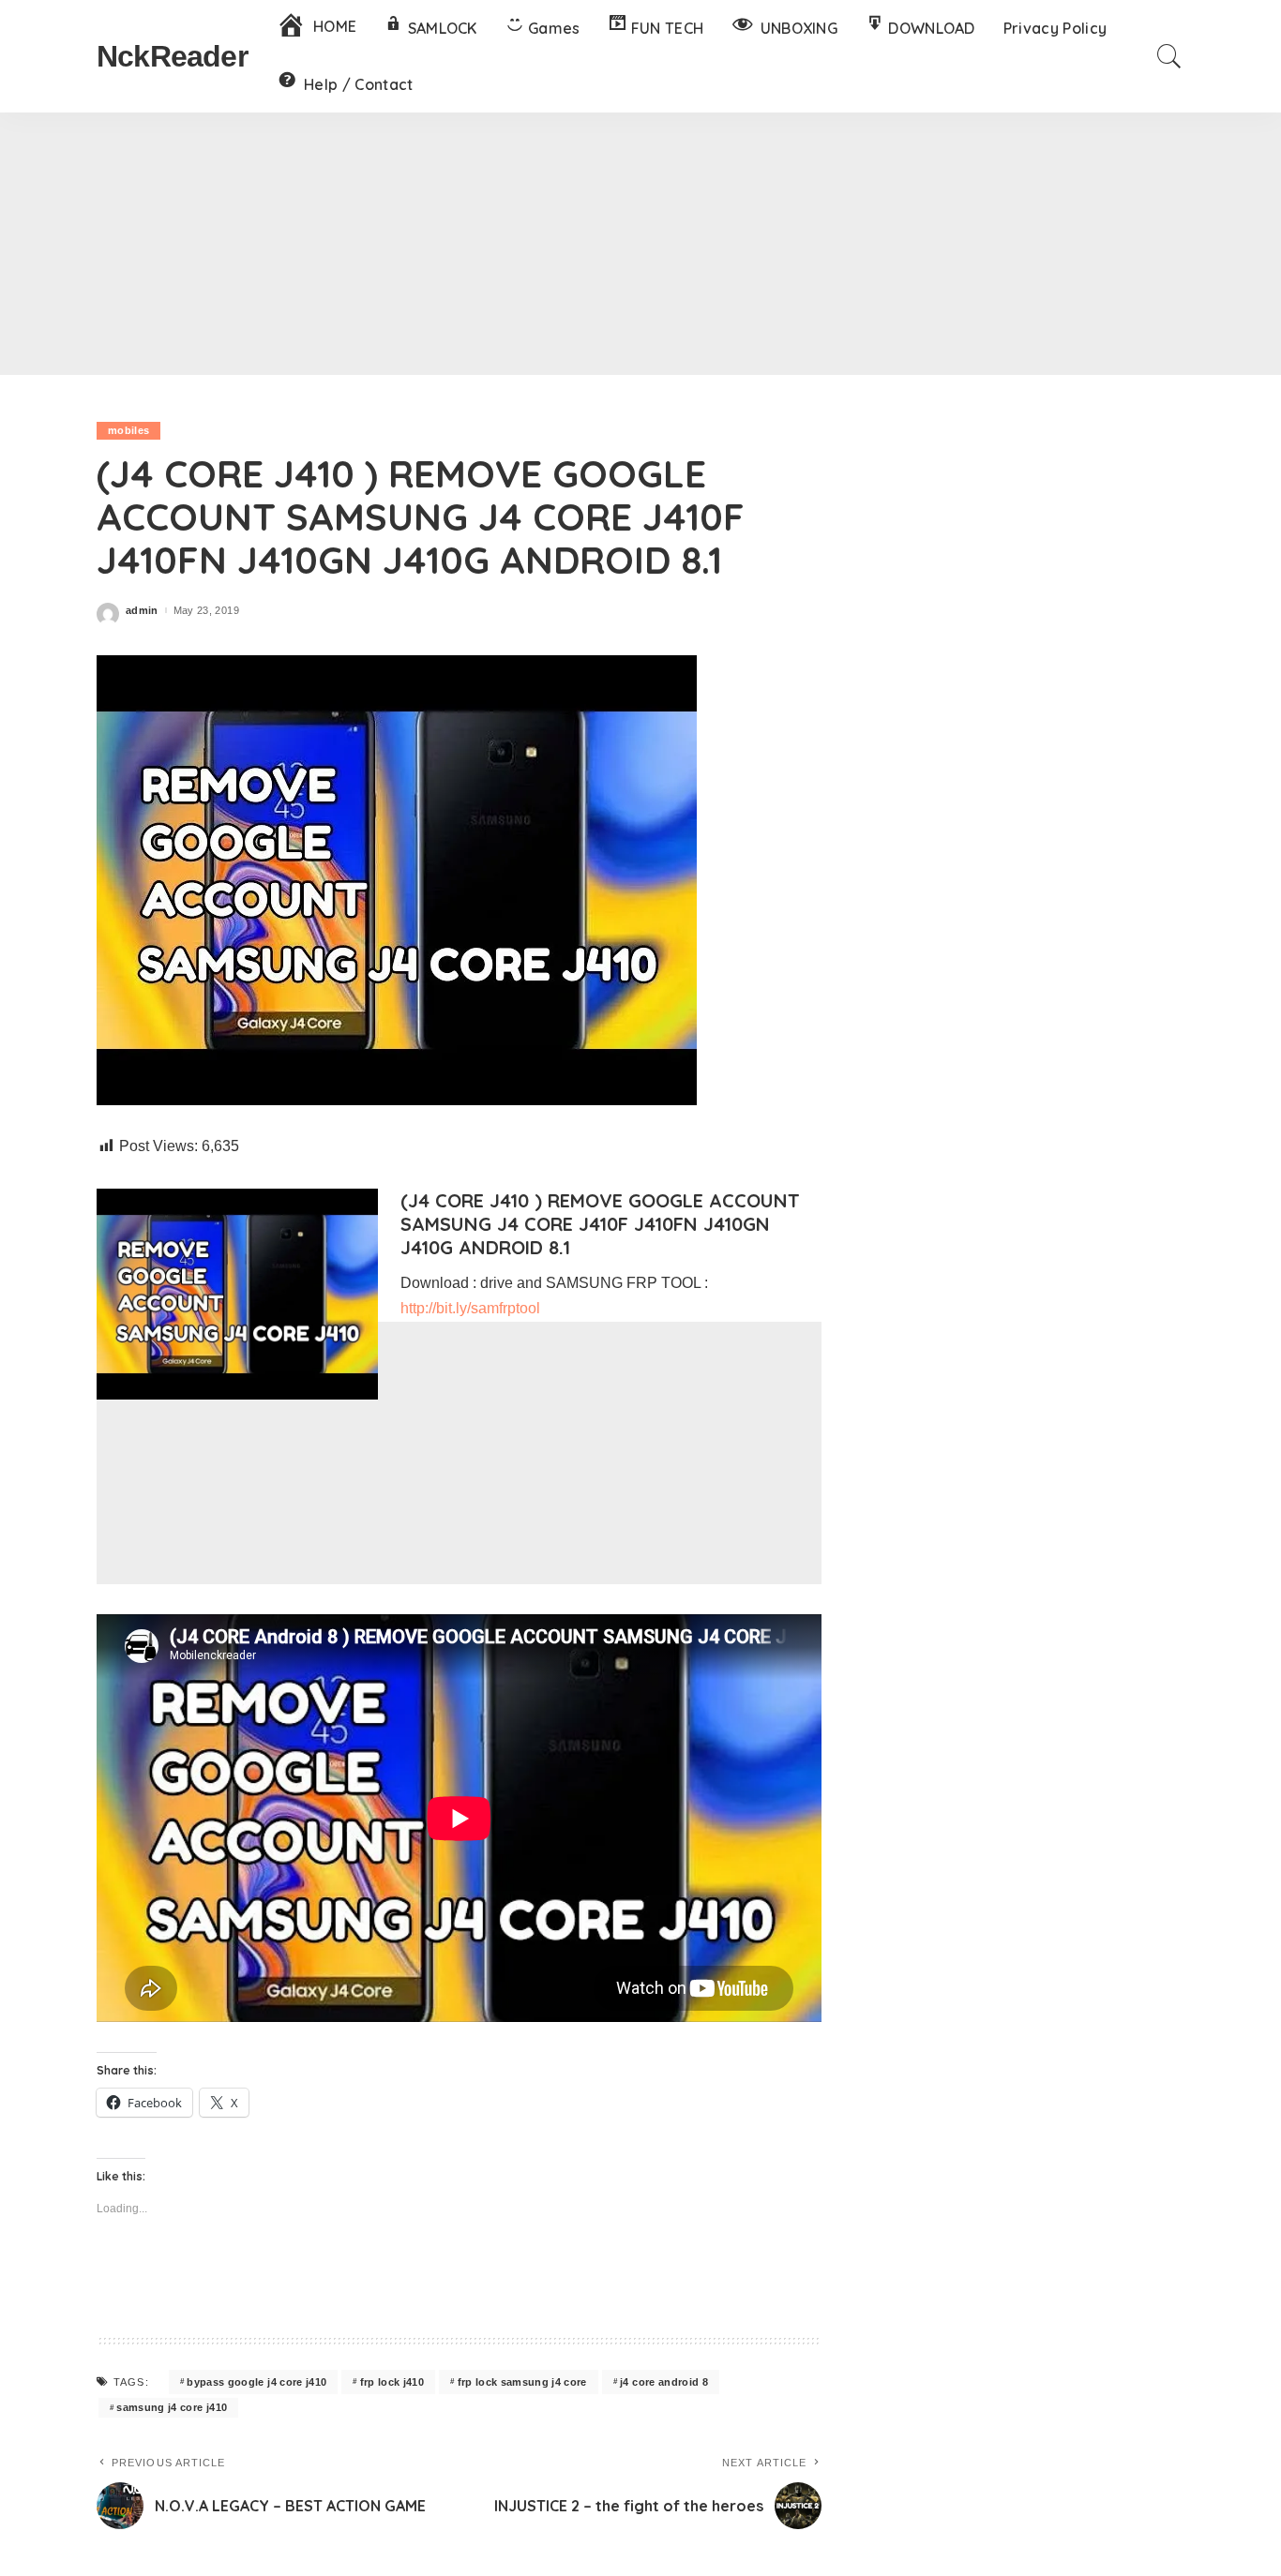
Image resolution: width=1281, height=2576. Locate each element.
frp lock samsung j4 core (522, 2382)
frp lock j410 (392, 2382)
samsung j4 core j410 (172, 2407)
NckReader (172, 56)
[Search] (1169, 56)
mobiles (128, 430)
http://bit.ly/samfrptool (470, 1308)
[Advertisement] (640, 244)
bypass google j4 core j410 (256, 2382)
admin (142, 611)
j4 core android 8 (664, 2382)
